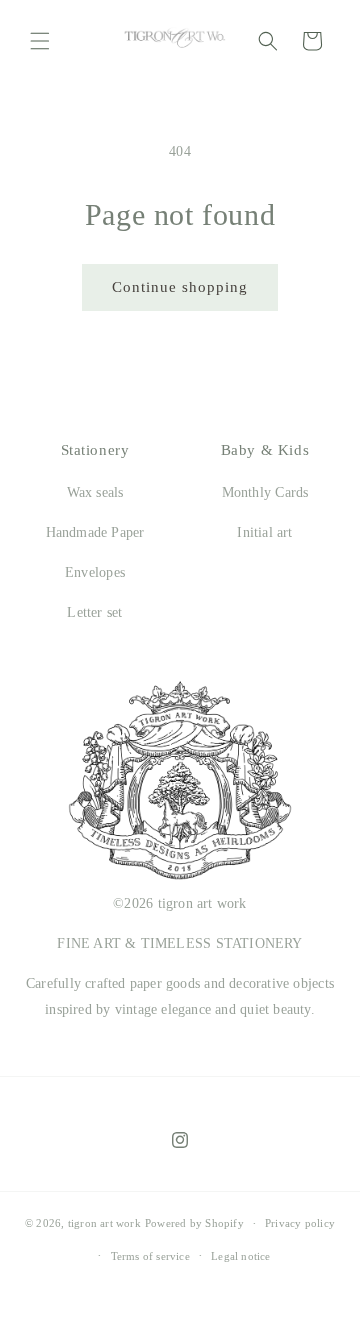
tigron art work (104, 1224)
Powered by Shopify (194, 1224)
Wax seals (95, 492)
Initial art (264, 532)
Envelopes (95, 572)
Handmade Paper (95, 532)
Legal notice (241, 1256)
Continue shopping (180, 287)
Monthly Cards (265, 492)
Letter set (94, 612)
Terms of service (150, 1256)
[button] (40, 41)
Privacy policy (300, 1223)
